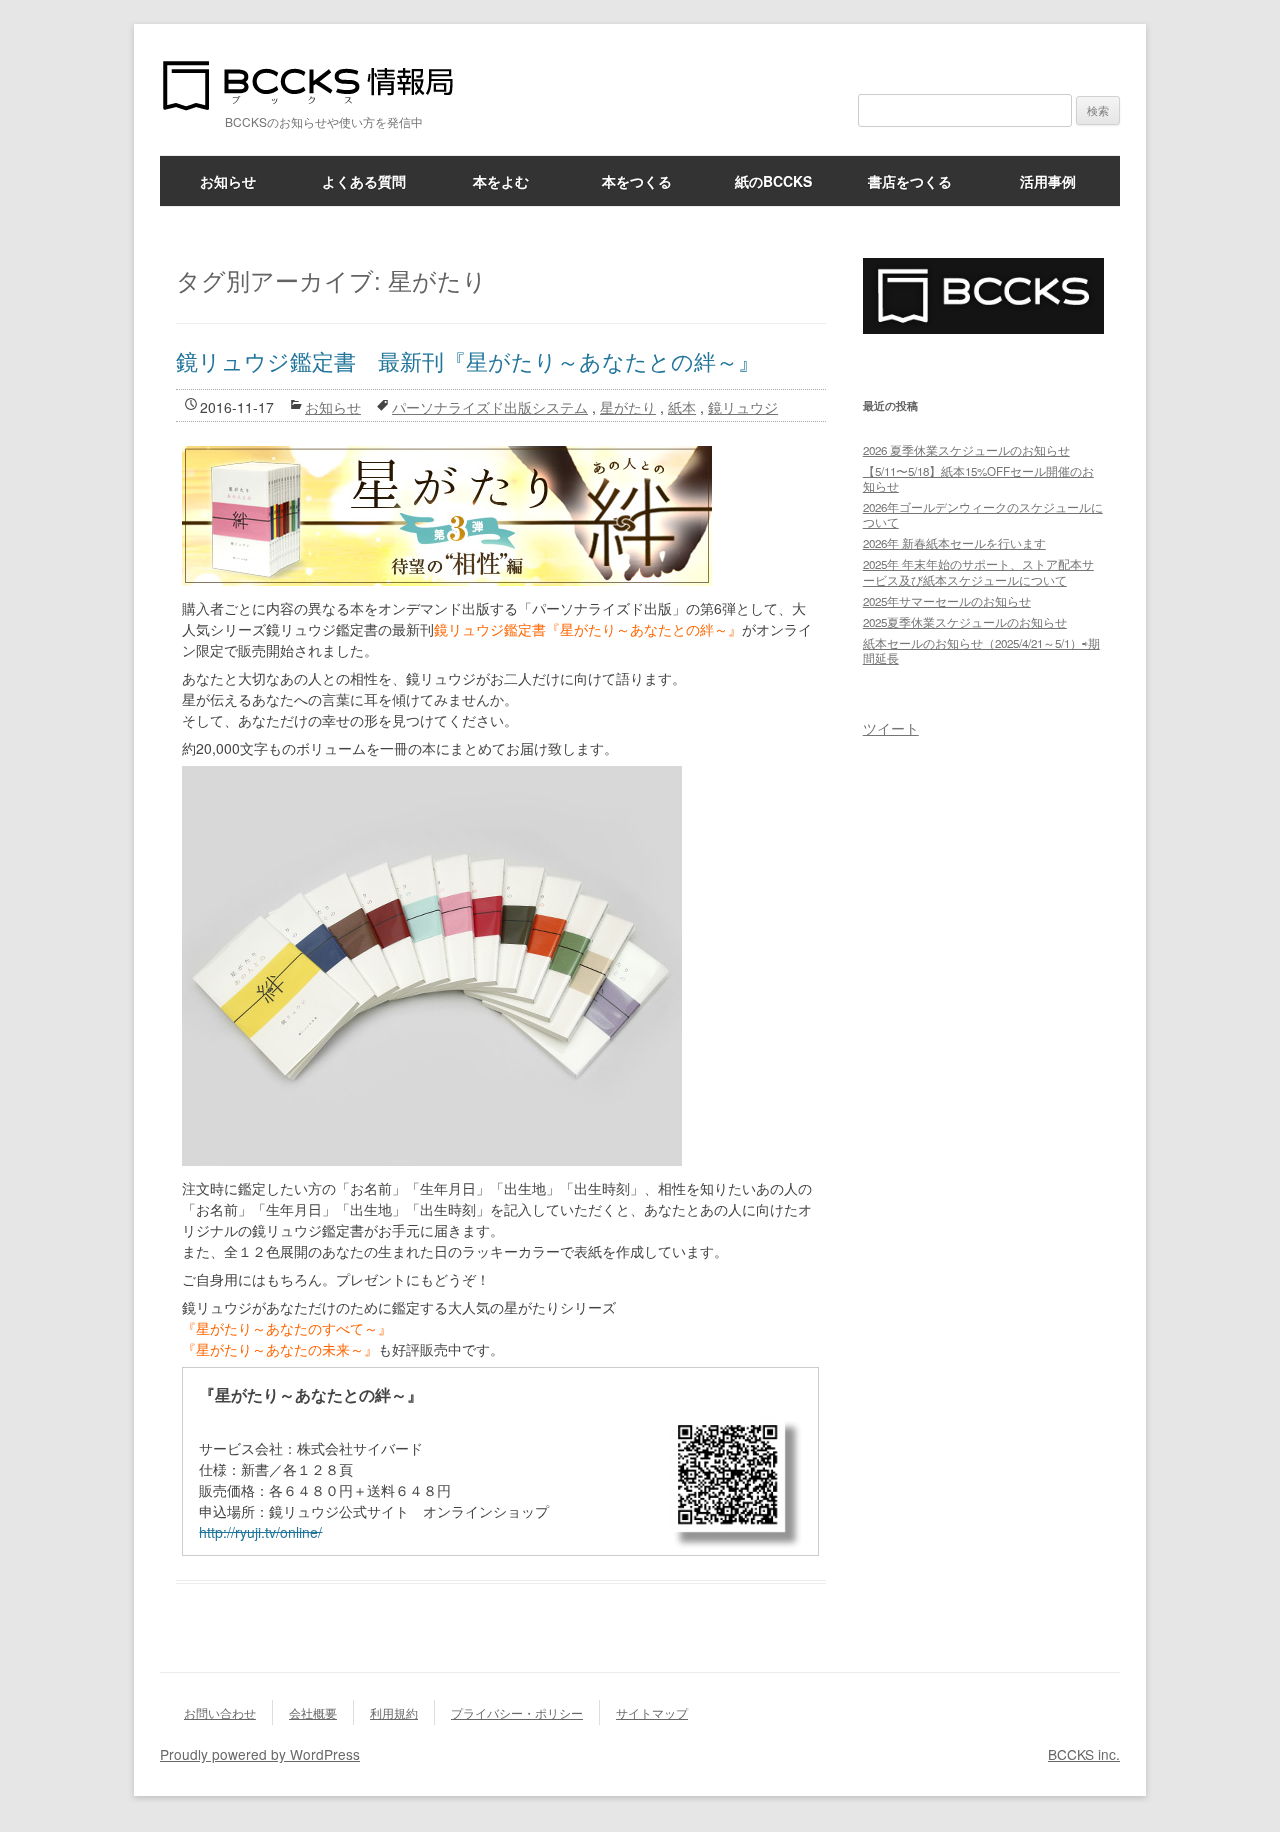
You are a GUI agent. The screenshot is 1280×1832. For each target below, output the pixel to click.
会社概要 (313, 1712)
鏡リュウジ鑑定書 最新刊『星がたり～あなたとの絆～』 (468, 360)
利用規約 (394, 1712)
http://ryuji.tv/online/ (260, 1532)
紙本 (682, 407)
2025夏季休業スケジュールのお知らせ (965, 622)
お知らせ (228, 181)
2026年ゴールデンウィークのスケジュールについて (983, 514)
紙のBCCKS (773, 181)
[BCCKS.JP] (983, 327)
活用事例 (1048, 181)
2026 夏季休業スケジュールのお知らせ (966, 450)
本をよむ (501, 181)
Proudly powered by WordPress (260, 1754)
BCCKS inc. (1084, 1754)
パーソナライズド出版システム (490, 407)
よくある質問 (364, 181)
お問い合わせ (220, 1712)
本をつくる (637, 181)
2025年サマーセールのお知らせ (947, 601)
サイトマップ (652, 1712)
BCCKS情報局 (320, 85)
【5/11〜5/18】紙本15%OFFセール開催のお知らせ (978, 478)
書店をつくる (910, 181)
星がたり (628, 407)
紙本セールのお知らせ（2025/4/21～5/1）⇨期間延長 (981, 650)
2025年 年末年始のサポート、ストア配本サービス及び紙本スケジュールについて (978, 571)
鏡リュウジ (743, 407)
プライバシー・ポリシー (517, 1712)
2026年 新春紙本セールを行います (954, 543)
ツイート (891, 728)
